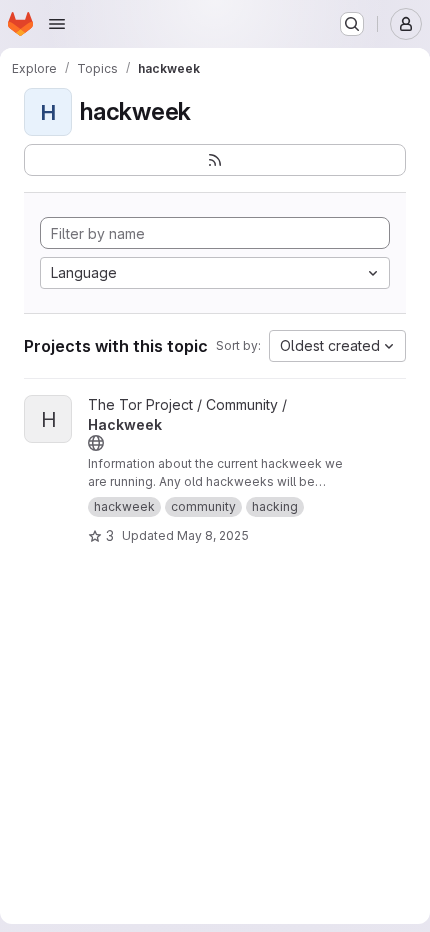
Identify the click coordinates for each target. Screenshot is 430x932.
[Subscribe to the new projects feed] (215, 160)
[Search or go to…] (352, 24)
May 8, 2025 (213, 535)
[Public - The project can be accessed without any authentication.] (96, 443)
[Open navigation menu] (57, 24)
